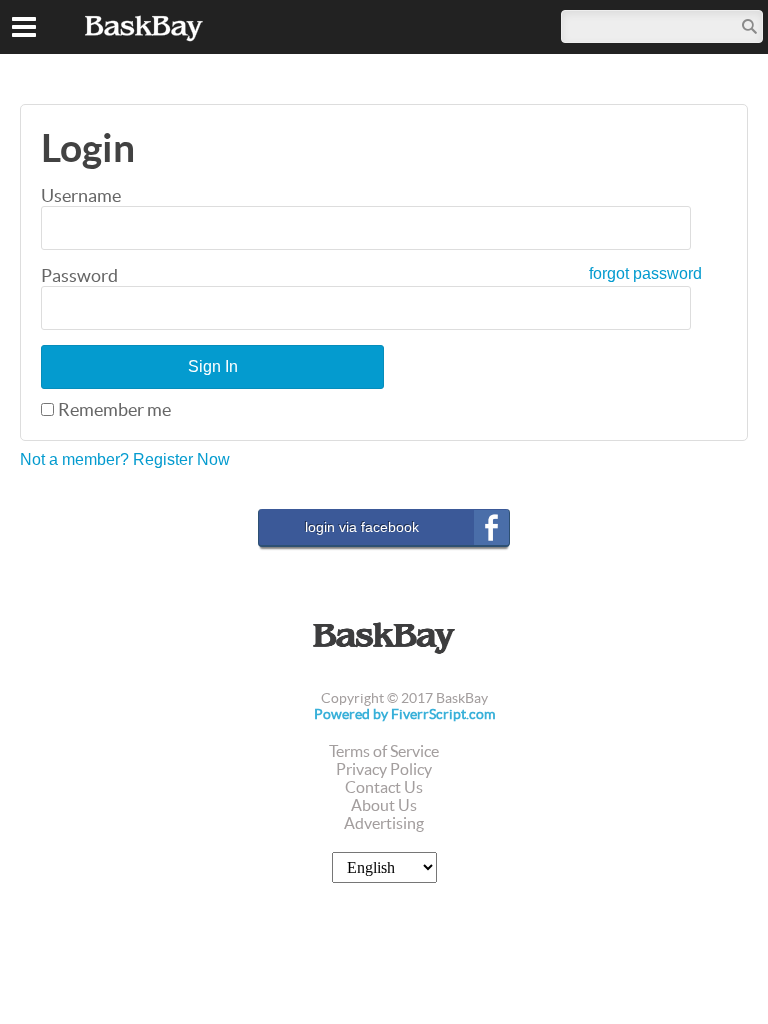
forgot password (645, 273)
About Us (384, 805)
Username (81, 195)
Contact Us (384, 787)
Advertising (384, 823)
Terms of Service (384, 751)
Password (79, 275)
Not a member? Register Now (125, 459)
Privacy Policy (384, 769)
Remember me (114, 409)
